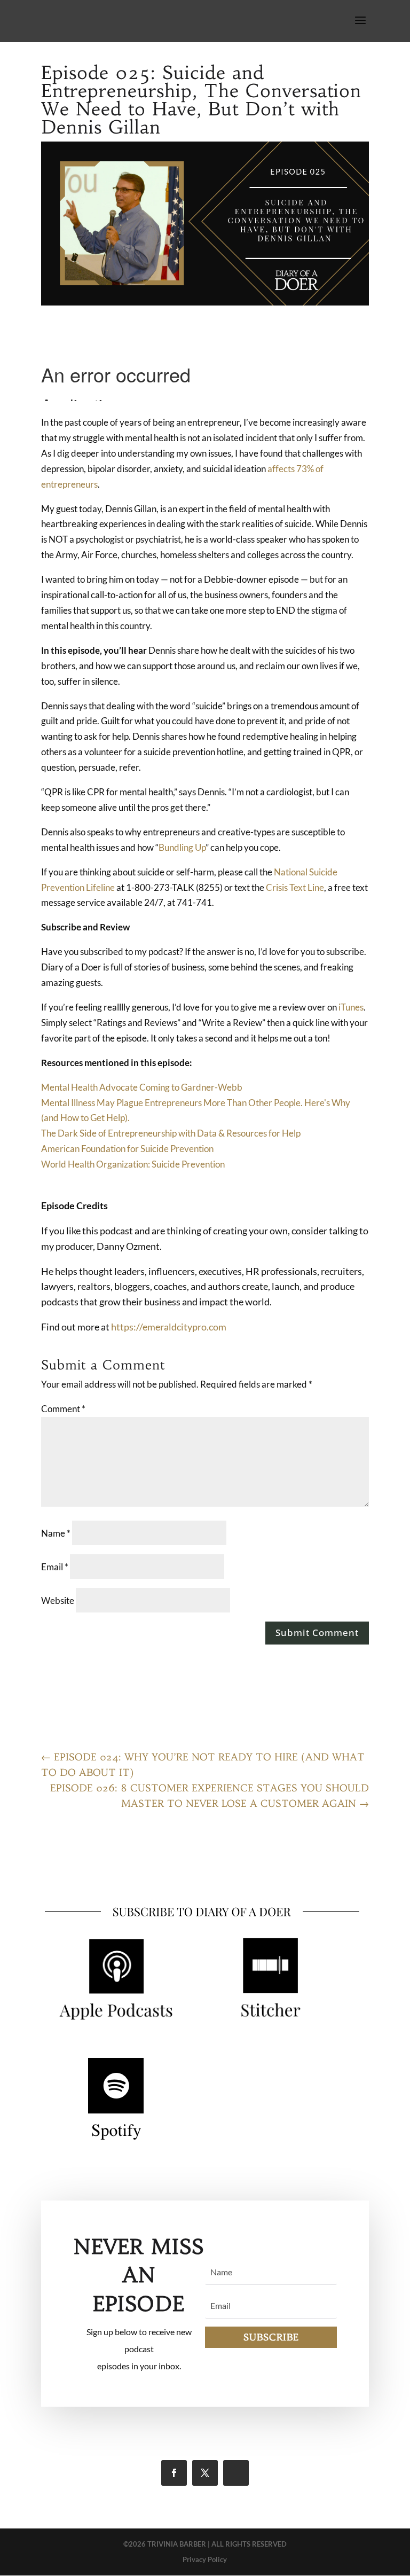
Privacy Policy (205, 2559)
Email (55, 1567)
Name (56, 1533)
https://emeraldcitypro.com (169, 1327)
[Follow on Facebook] (174, 2473)
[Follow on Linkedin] (236, 2473)
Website (58, 1600)
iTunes (351, 1007)
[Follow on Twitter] (205, 2473)
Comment (63, 1409)
